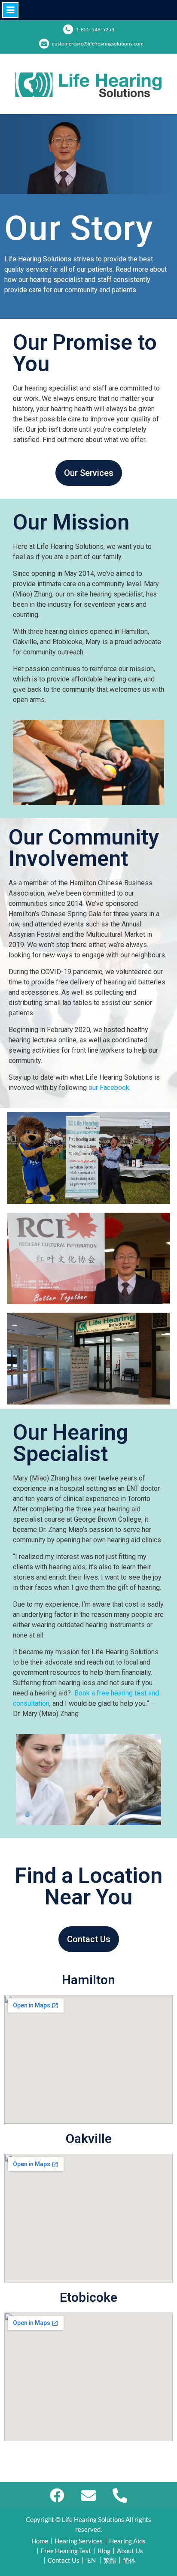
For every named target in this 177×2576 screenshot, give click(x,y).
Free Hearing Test (66, 2551)
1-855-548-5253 (95, 29)
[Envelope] (89, 2495)
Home (40, 2541)
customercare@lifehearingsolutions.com (98, 44)
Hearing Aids (127, 2541)
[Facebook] (57, 2495)
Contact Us (64, 2560)
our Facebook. (110, 1088)
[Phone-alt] (120, 2495)
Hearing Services (79, 2541)
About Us (130, 2551)
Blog (104, 2551)
